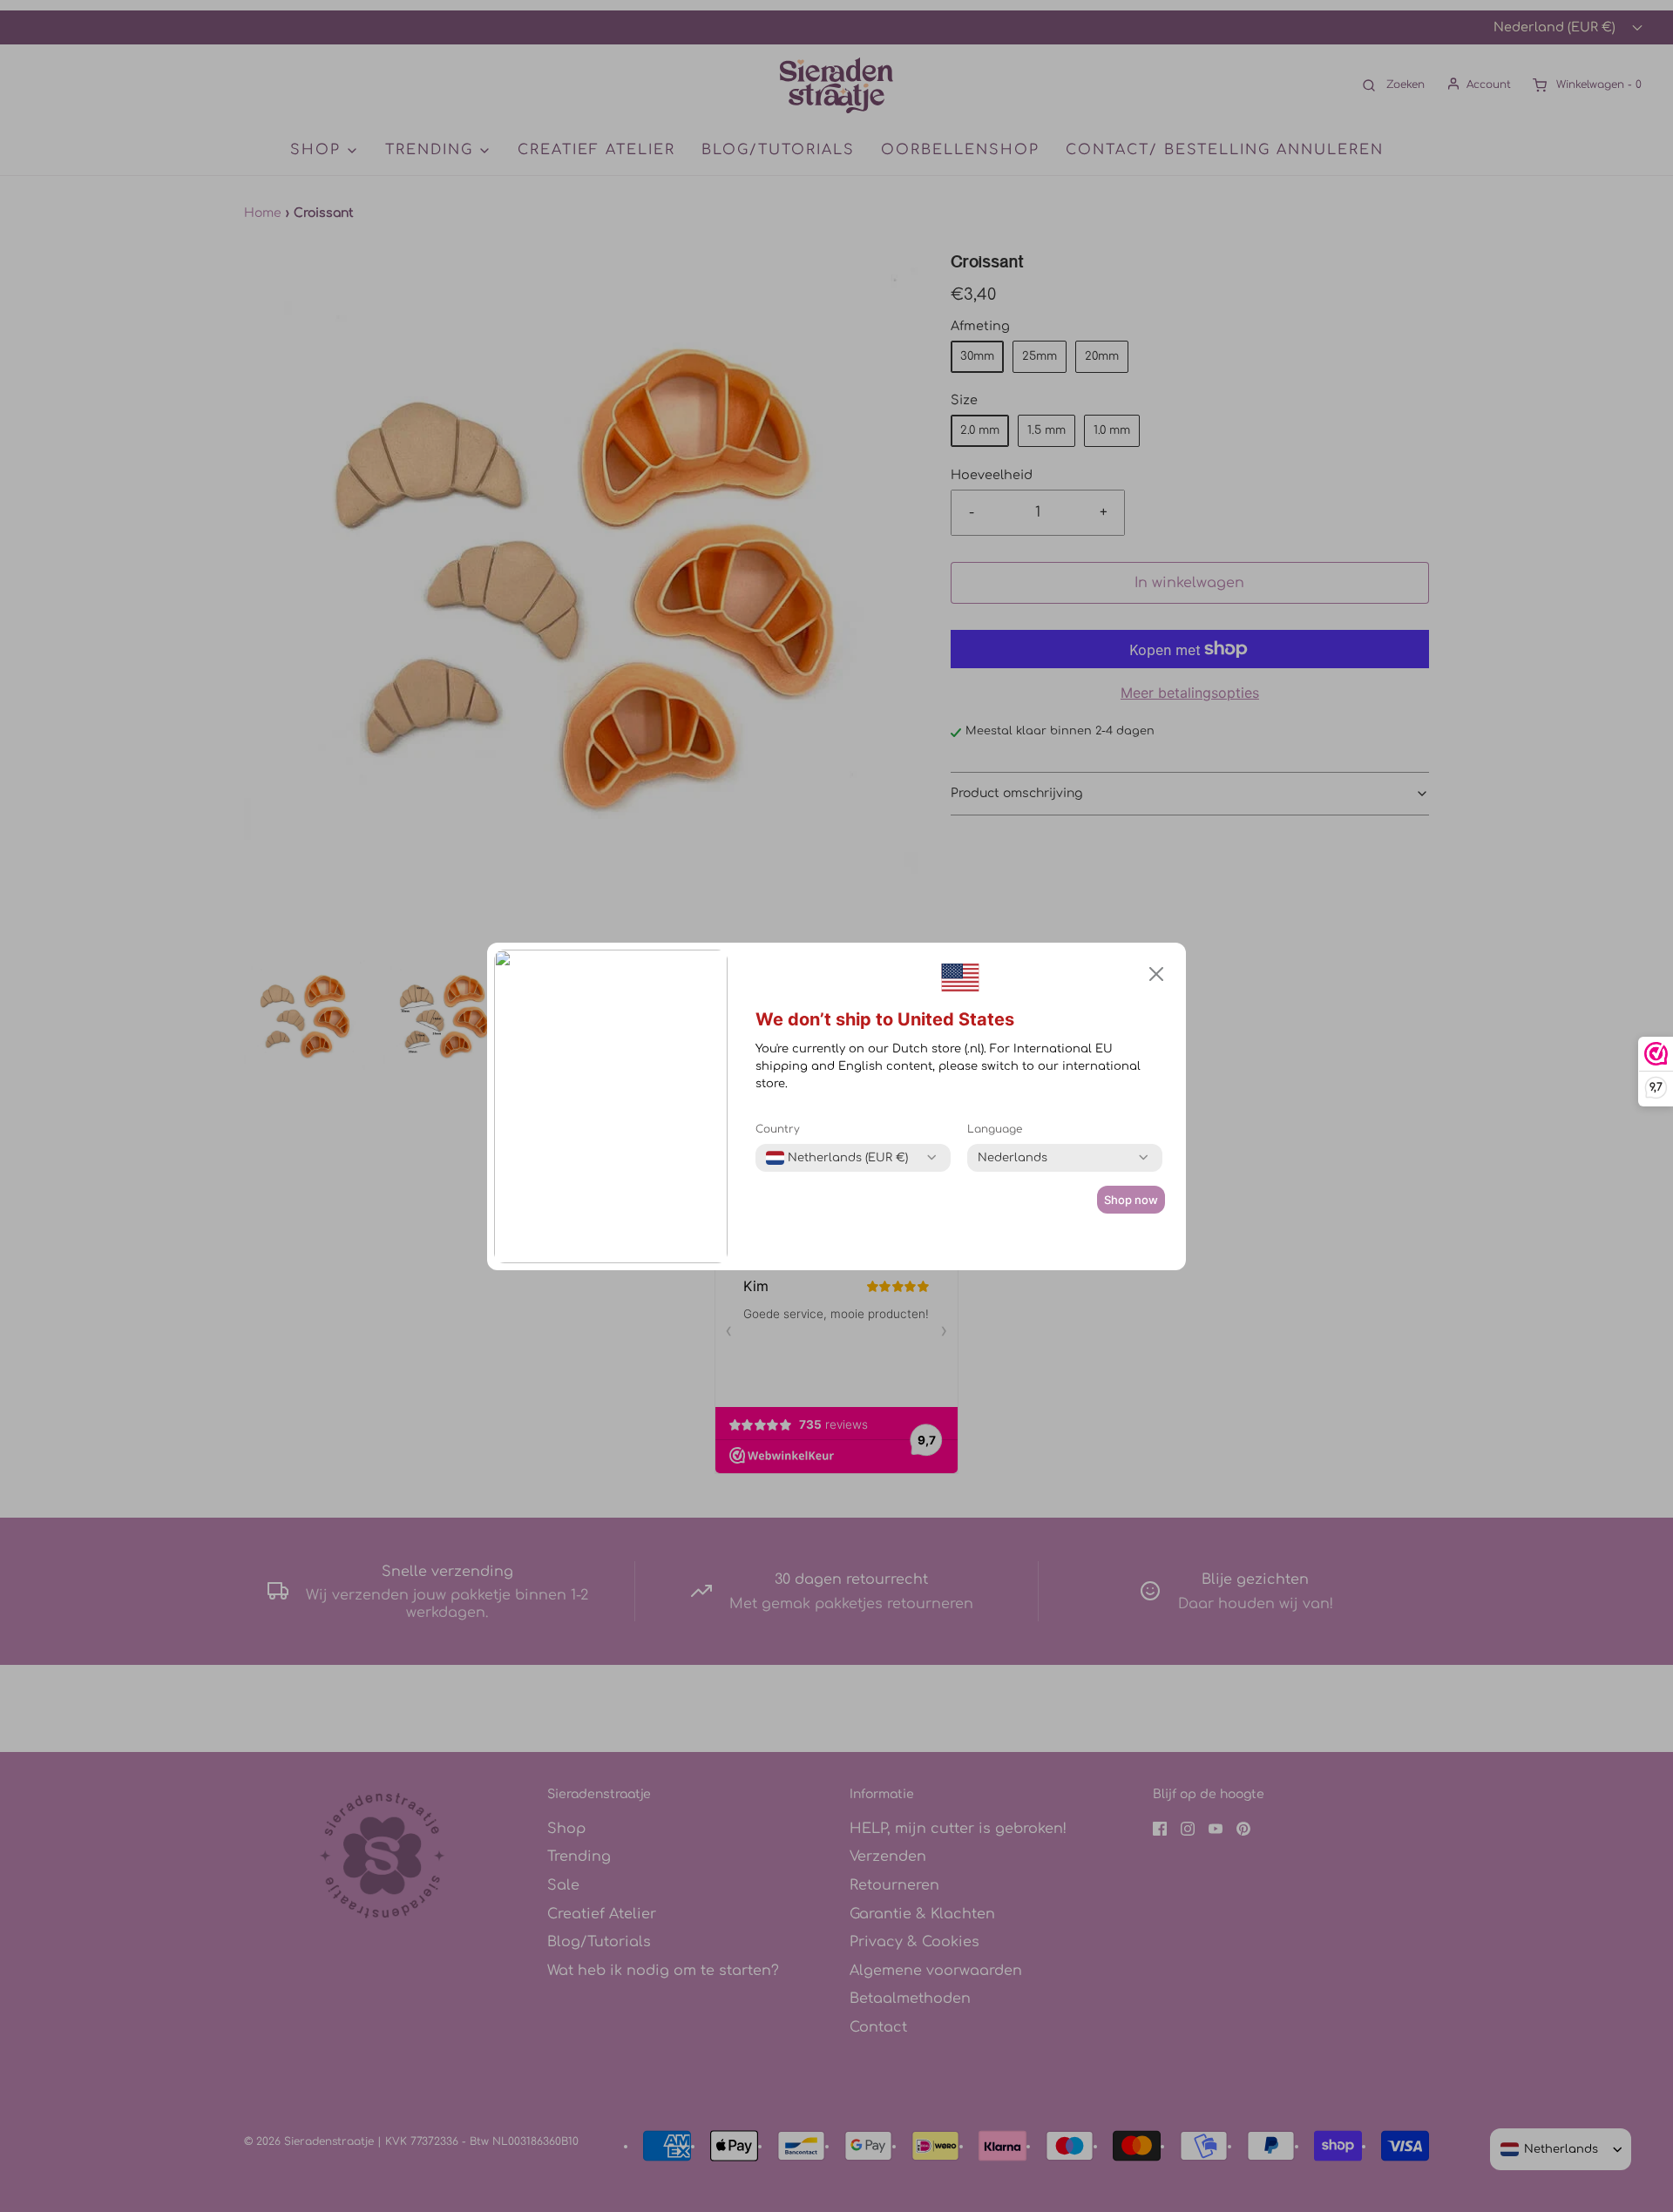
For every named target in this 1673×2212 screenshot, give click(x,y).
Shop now (1131, 1200)
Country (778, 1129)
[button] (1156, 974)
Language (995, 1129)
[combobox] (837, 1158)
